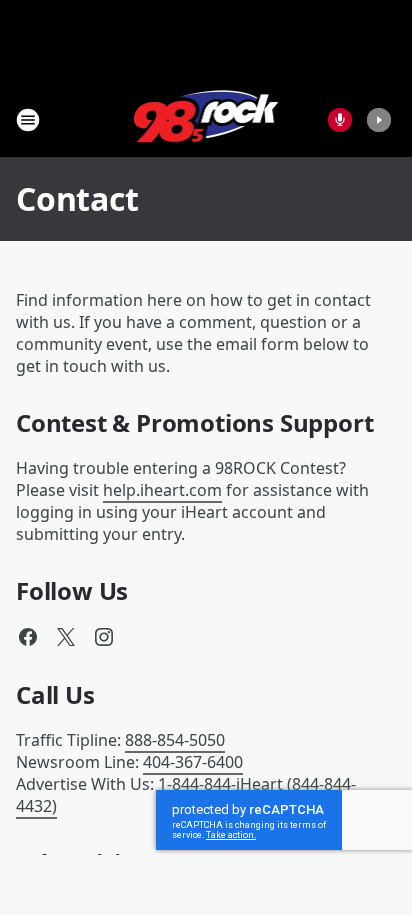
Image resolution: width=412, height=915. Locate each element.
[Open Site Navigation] (28, 120)
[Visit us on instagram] (104, 637)
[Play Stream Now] (379, 120)
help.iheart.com (162, 490)
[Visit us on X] (66, 637)
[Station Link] (206, 119)
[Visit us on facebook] (28, 637)
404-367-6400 (193, 762)
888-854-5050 (175, 740)
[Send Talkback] (340, 120)
